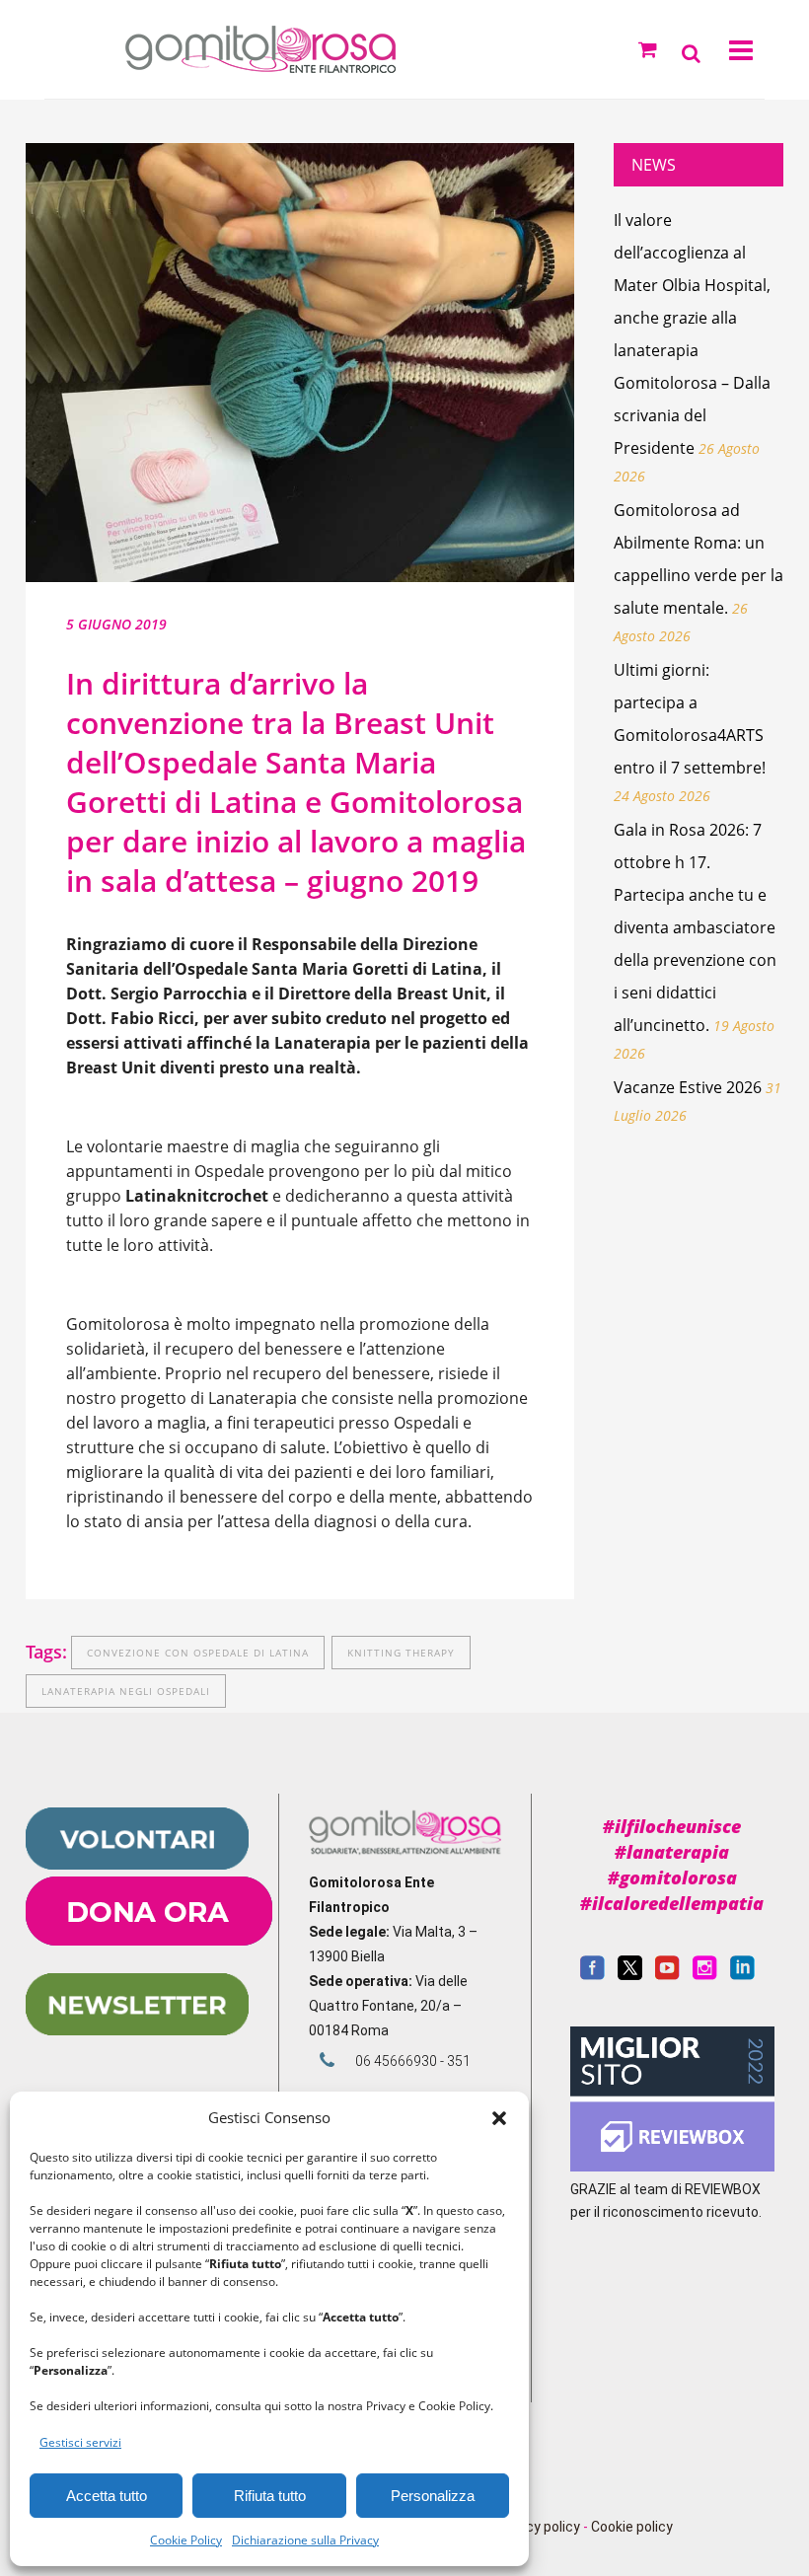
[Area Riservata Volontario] (137, 1865)
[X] (630, 1975)
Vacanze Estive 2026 (688, 1087)
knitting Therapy (401, 1653)
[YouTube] (667, 1975)
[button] (499, 2118)
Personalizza (433, 2496)
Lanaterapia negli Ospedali (126, 1691)
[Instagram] (705, 1975)
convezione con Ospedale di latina (198, 1653)
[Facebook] (592, 1975)
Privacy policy (537, 2527)
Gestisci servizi (80, 2442)
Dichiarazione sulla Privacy (305, 2540)
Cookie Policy (186, 2540)
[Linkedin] (742, 1975)
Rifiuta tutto (270, 2496)
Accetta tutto (107, 2496)
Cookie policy (632, 2527)
